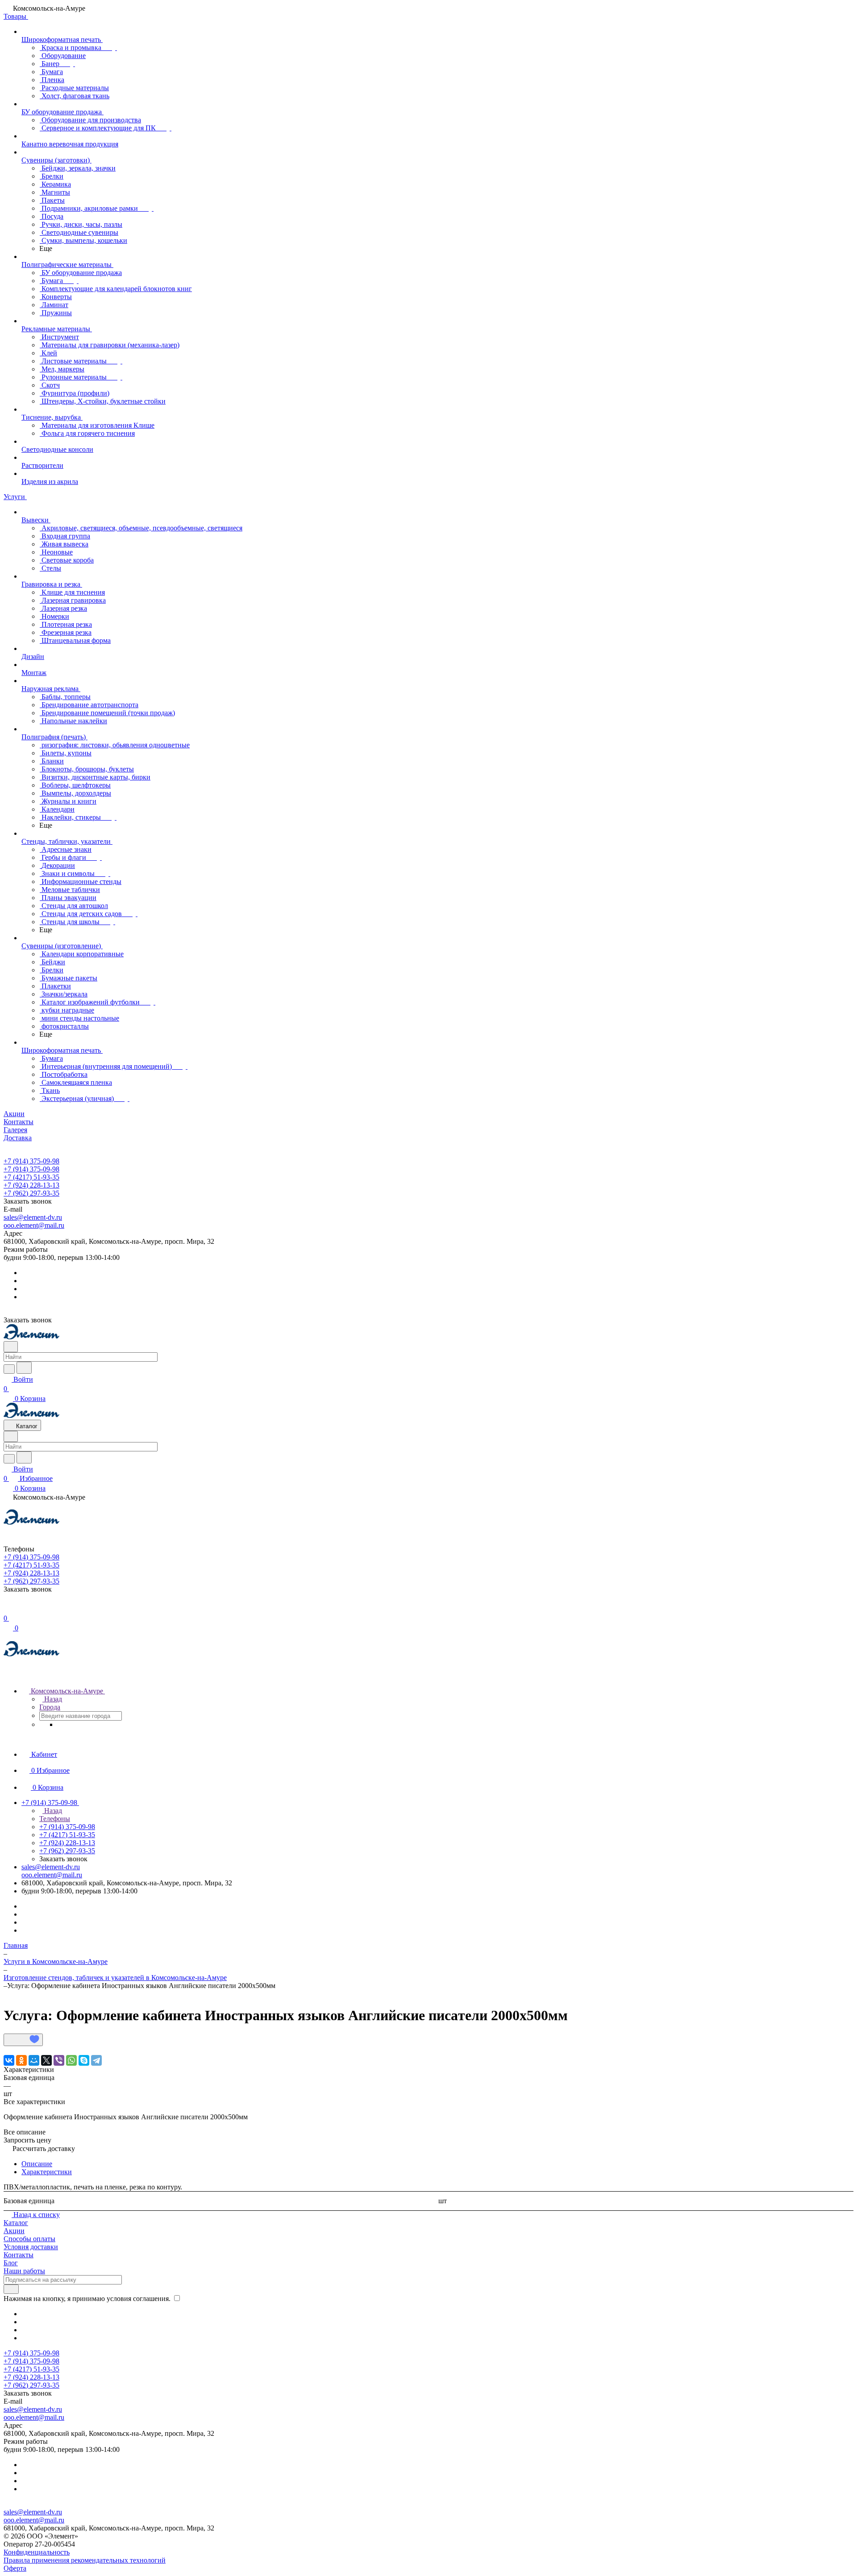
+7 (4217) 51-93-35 (31, 1177)
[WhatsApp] (71, 2060)
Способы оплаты (29, 2239)
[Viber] (59, 2060)
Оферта (15, 2568)
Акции (14, 2231)
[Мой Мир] (34, 2060)
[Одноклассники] (21, 2060)
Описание (37, 2164)
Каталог (16, 2223)
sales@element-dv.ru (33, 1217)
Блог (11, 2263)
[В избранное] (23, 2040)
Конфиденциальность (37, 2552)
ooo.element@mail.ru (34, 1225)
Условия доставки (31, 2247)
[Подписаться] (11, 2289)
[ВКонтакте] (9, 2060)
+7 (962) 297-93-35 (31, 1193)
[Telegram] (96, 2060)
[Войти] (8, 1609)
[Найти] (24, 1368)
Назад (52, 1699)
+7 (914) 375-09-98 (31, 1161)
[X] (46, 2060)
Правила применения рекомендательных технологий (85, 2560)
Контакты (19, 2255)
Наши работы (24, 2271)
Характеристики (47, 2172)
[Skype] (84, 2060)
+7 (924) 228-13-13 (31, 1185)
